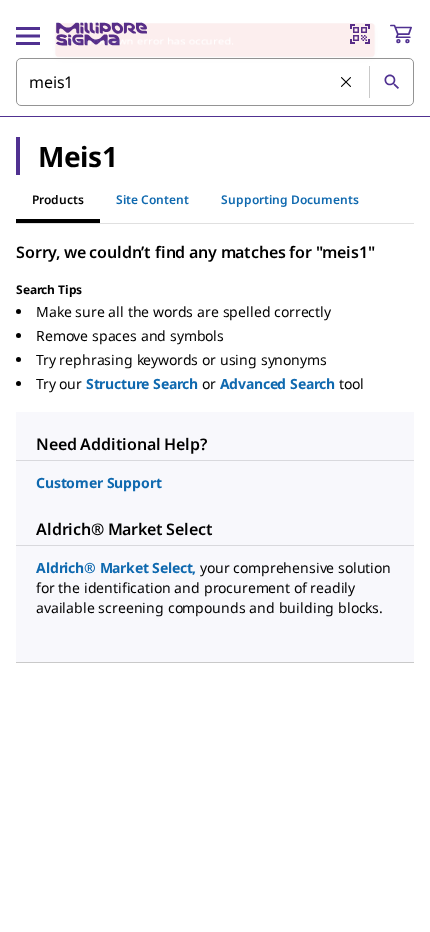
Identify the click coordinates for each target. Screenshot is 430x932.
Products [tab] (58, 199)
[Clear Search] (347, 83)
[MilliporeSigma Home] (101, 34)
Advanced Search (278, 383)
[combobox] (215, 82)
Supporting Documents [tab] (290, 199)
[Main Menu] (28, 34)
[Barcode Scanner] (360, 34)
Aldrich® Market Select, (116, 567)
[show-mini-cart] (401, 34)
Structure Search (142, 383)
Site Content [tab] (152, 199)
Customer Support (98, 482)
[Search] (391, 82)
